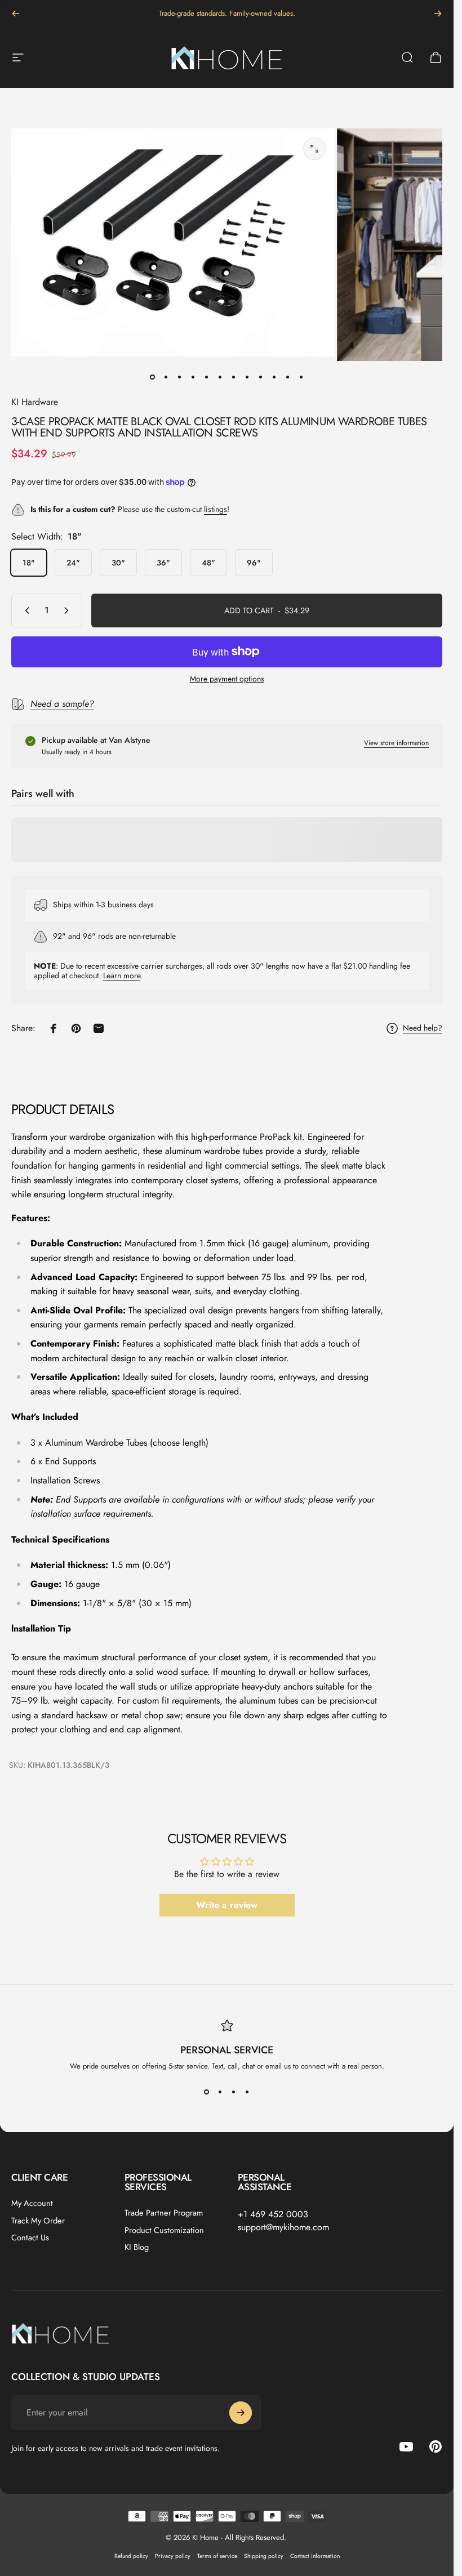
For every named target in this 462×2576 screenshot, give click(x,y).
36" (163, 563)
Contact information (315, 2556)
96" (254, 563)
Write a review (227, 1905)
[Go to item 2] (166, 377)
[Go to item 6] (220, 377)
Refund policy (131, 2556)
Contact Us (30, 2238)
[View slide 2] (220, 2092)
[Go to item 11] (288, 377)
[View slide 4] (247, 2092)
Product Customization (164, 2230)
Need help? (423, 1028)
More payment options (227, 679)
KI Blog (137, 2247)
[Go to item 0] (153, 377)
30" (118, 563)
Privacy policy (173, 2556)
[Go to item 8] (247, 377)
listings (216, 509)
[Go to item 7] (234, 377)
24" (73, 563)
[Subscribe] (241, 2413)
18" (29, 563)
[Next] (438, 14)
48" (208, 563)
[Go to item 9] (261, 377)
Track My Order (38, 2221)
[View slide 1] (207, 2092)
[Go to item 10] (274, 377)
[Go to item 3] (180, 377)
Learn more (122, 975)
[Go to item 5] (207, 377)
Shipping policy (264, 2556)
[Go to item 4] (193, 377)
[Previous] (16, 14)
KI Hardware (35, 402)
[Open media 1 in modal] (314, 149)
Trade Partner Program (164, 2213)
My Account (32, 2203)
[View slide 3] (234, 2092)
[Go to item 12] (301, 377)
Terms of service (217, 2556)
